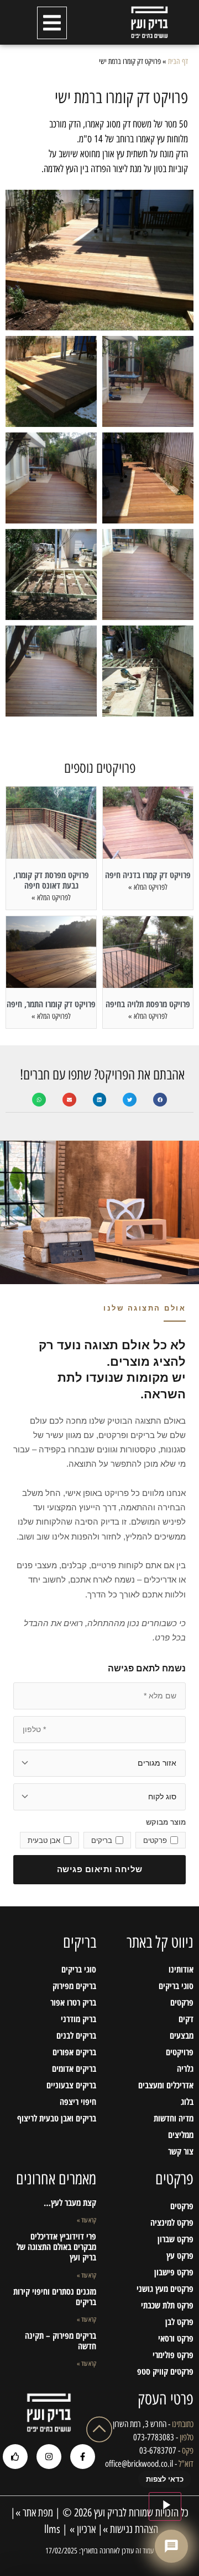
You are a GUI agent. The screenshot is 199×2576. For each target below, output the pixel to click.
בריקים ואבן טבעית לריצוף (56, 2118)
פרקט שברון (176, 2239)
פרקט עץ (180, 2256)
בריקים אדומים (74, 2069)
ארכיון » (83, 2529)
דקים (186, 2019)
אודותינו (181, 1969)
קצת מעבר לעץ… (70, 2203)
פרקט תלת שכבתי (167, 2305)
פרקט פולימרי (173, 2355)
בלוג (187, 2102)
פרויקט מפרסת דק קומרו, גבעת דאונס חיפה (51, 880)
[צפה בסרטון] (165, 2506)
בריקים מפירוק (74, 1986)
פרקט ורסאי (176, 2338)
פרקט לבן (179, 2322)
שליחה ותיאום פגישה (100, 1869)
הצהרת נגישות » (130, 2529)
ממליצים (181, 2135)
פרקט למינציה (172, 2222)
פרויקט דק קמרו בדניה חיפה (148, 875)
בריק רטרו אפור (73, 2002)
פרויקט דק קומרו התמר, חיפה (51, 1004)
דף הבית (178, 61)
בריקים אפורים (74, 2052)
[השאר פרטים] (171, 2546)
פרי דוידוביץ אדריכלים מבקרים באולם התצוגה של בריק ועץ (56, 2247)
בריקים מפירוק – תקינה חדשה (61, 2341)
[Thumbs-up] (15, 2457)
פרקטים (182, 2002)
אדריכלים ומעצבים (166, 2085)
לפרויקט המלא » (148, 887)
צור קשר (181, 2151)
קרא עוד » (87, 2220)
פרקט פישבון (174, 2272)
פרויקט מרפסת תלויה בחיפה (148, 1004)
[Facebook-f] (83, 2457)
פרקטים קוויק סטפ (165, 2371)
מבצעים (182, 2035)
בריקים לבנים (76, 2035)
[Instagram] (49, 2457)
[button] (52, 23)
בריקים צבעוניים (71, 2085)
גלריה (185, 2069)
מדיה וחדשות (174, 2118)
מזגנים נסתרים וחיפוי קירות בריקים (55, 2297)
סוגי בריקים (176, 1986)
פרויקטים (180, 2052)
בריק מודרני (78, 2019)
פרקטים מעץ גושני (165, 2289)
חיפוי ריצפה (78, 2102)
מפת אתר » (34, 2513)
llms (51, 2529)
